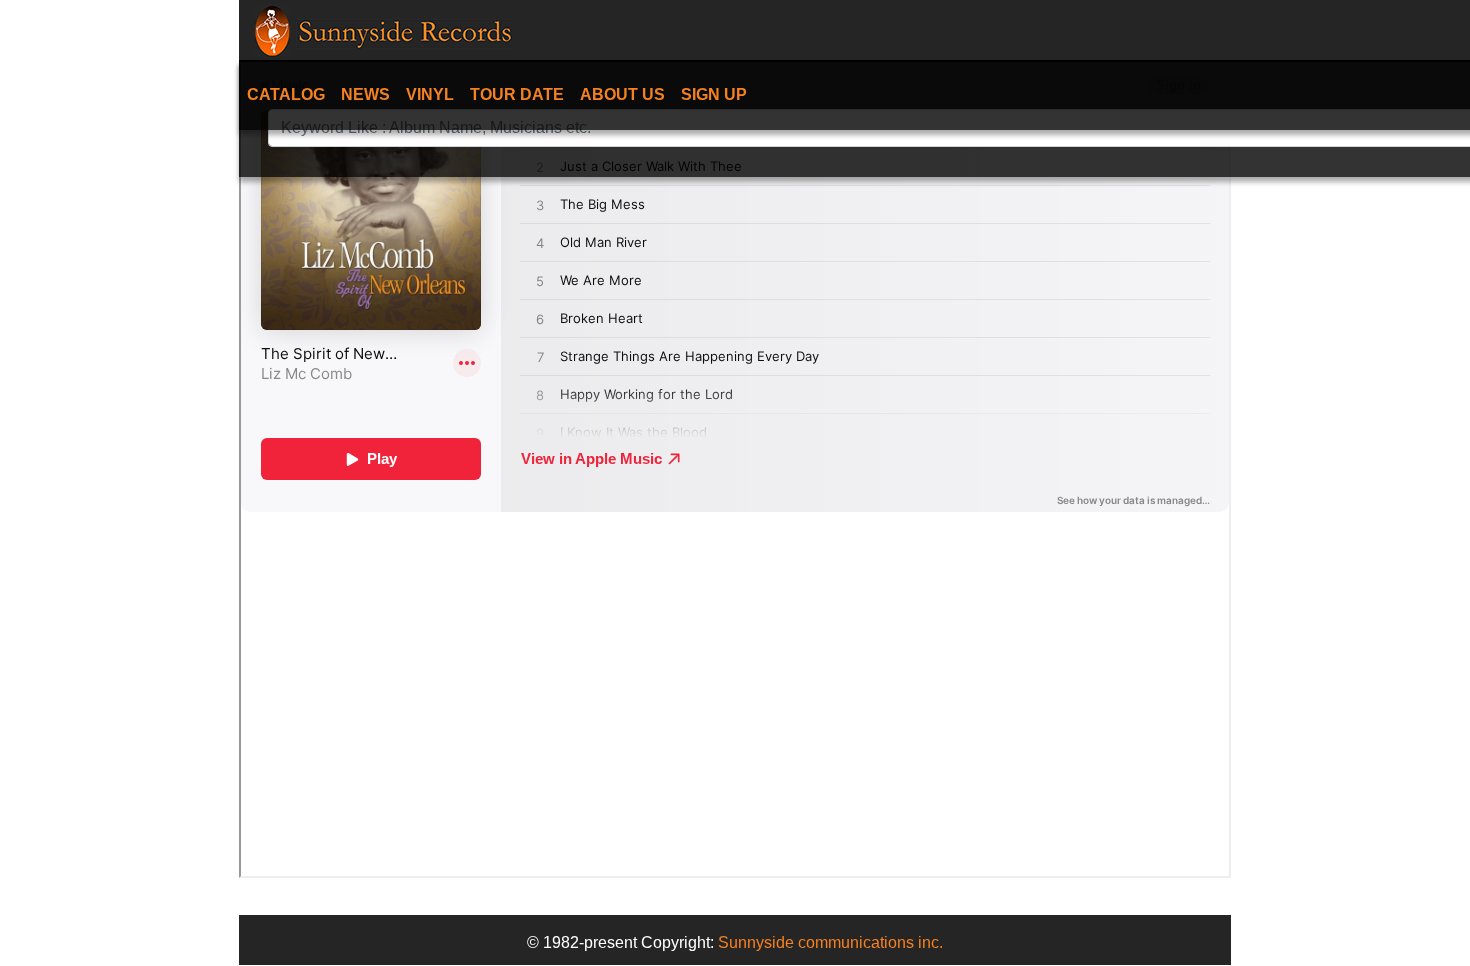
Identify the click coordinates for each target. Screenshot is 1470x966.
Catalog (286, 94)
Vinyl (430, 94)
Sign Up (714, 94)
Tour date (517, 94)
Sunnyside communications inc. (830, 942)
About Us (622, 94)
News (365, 94)
